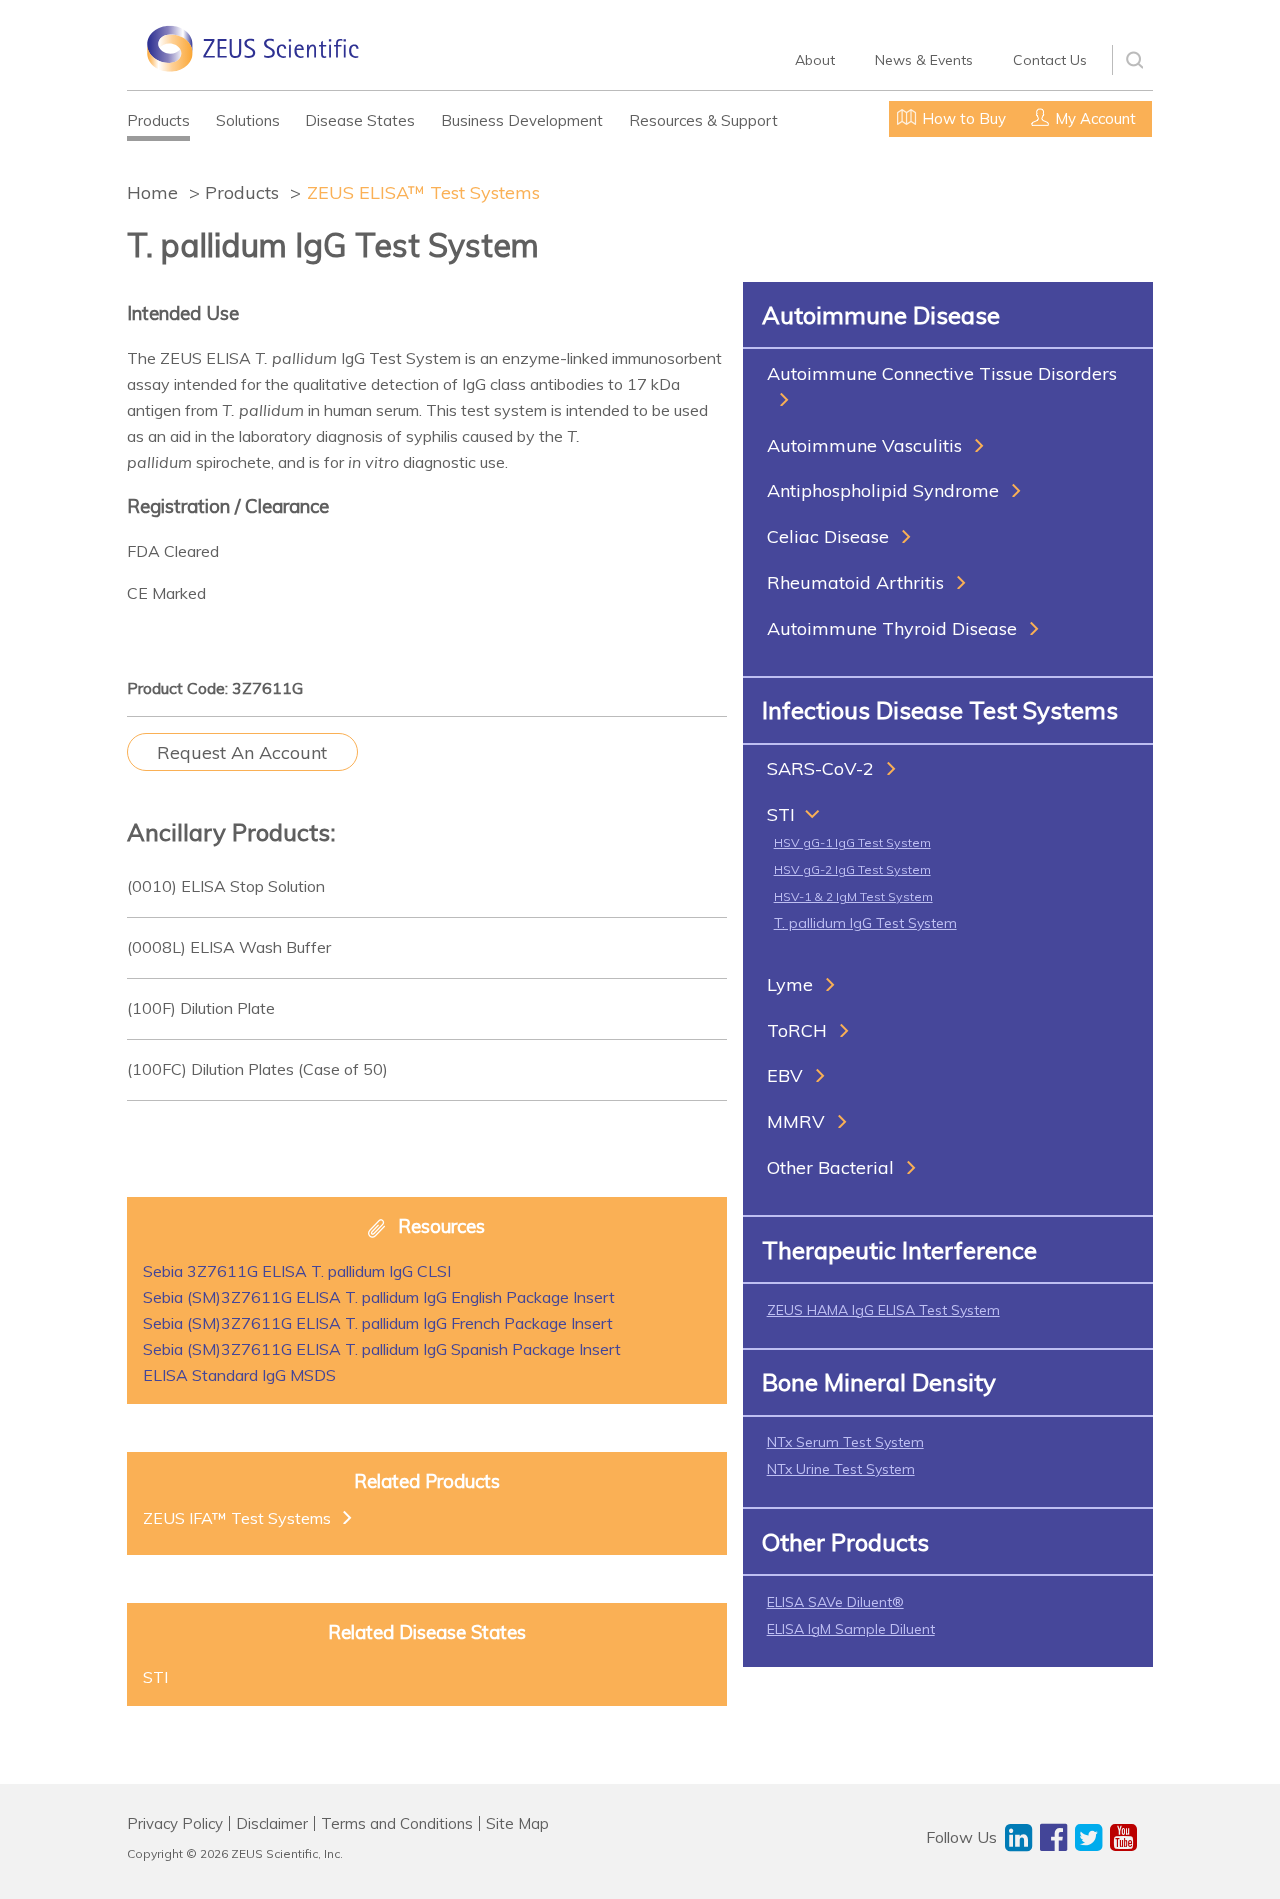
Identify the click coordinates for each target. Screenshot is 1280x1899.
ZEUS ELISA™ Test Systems (423, 192)
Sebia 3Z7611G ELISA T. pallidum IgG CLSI (297, 1271)
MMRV (796, 1121)
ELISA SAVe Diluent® (835, 1602)
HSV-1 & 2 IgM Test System (853, 896)
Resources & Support (703, 120)
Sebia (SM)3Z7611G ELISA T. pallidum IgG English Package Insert (379, 1297)
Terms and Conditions (397, 1823)
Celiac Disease (828, 536)
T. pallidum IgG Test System (865, 923)
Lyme (790, 984)
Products (158, 120)
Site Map (517, 1823)
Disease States (360, 120)
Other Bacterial (830, 1167)
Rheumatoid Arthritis (855, 582)
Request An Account (242, 752)
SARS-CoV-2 (820, 768)
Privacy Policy (175, 1823)
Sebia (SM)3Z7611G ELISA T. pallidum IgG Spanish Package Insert (382, 1349)
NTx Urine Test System (841, 1469)
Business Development (522, 120)
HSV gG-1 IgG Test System (852, 842)
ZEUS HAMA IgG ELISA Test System (883, 1310)
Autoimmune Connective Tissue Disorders (942, 373)
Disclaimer (272, 1823)
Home (152, 192)
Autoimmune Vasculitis (864, 445)
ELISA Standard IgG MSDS (239, 1375)
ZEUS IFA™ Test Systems (237, 1518)
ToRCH (797, 1030)
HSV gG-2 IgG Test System (852, 869)
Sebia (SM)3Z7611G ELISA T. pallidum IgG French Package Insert (378, 1323)
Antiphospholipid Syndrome (883, 490)
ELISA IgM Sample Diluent (851, 1629)
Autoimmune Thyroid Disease (892, 628)
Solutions (248, 120)
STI (781, 814)
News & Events (924, 60)
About (815, 60)
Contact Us (1050, 60)
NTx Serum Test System (845, 1442)
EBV (785, 1075)
